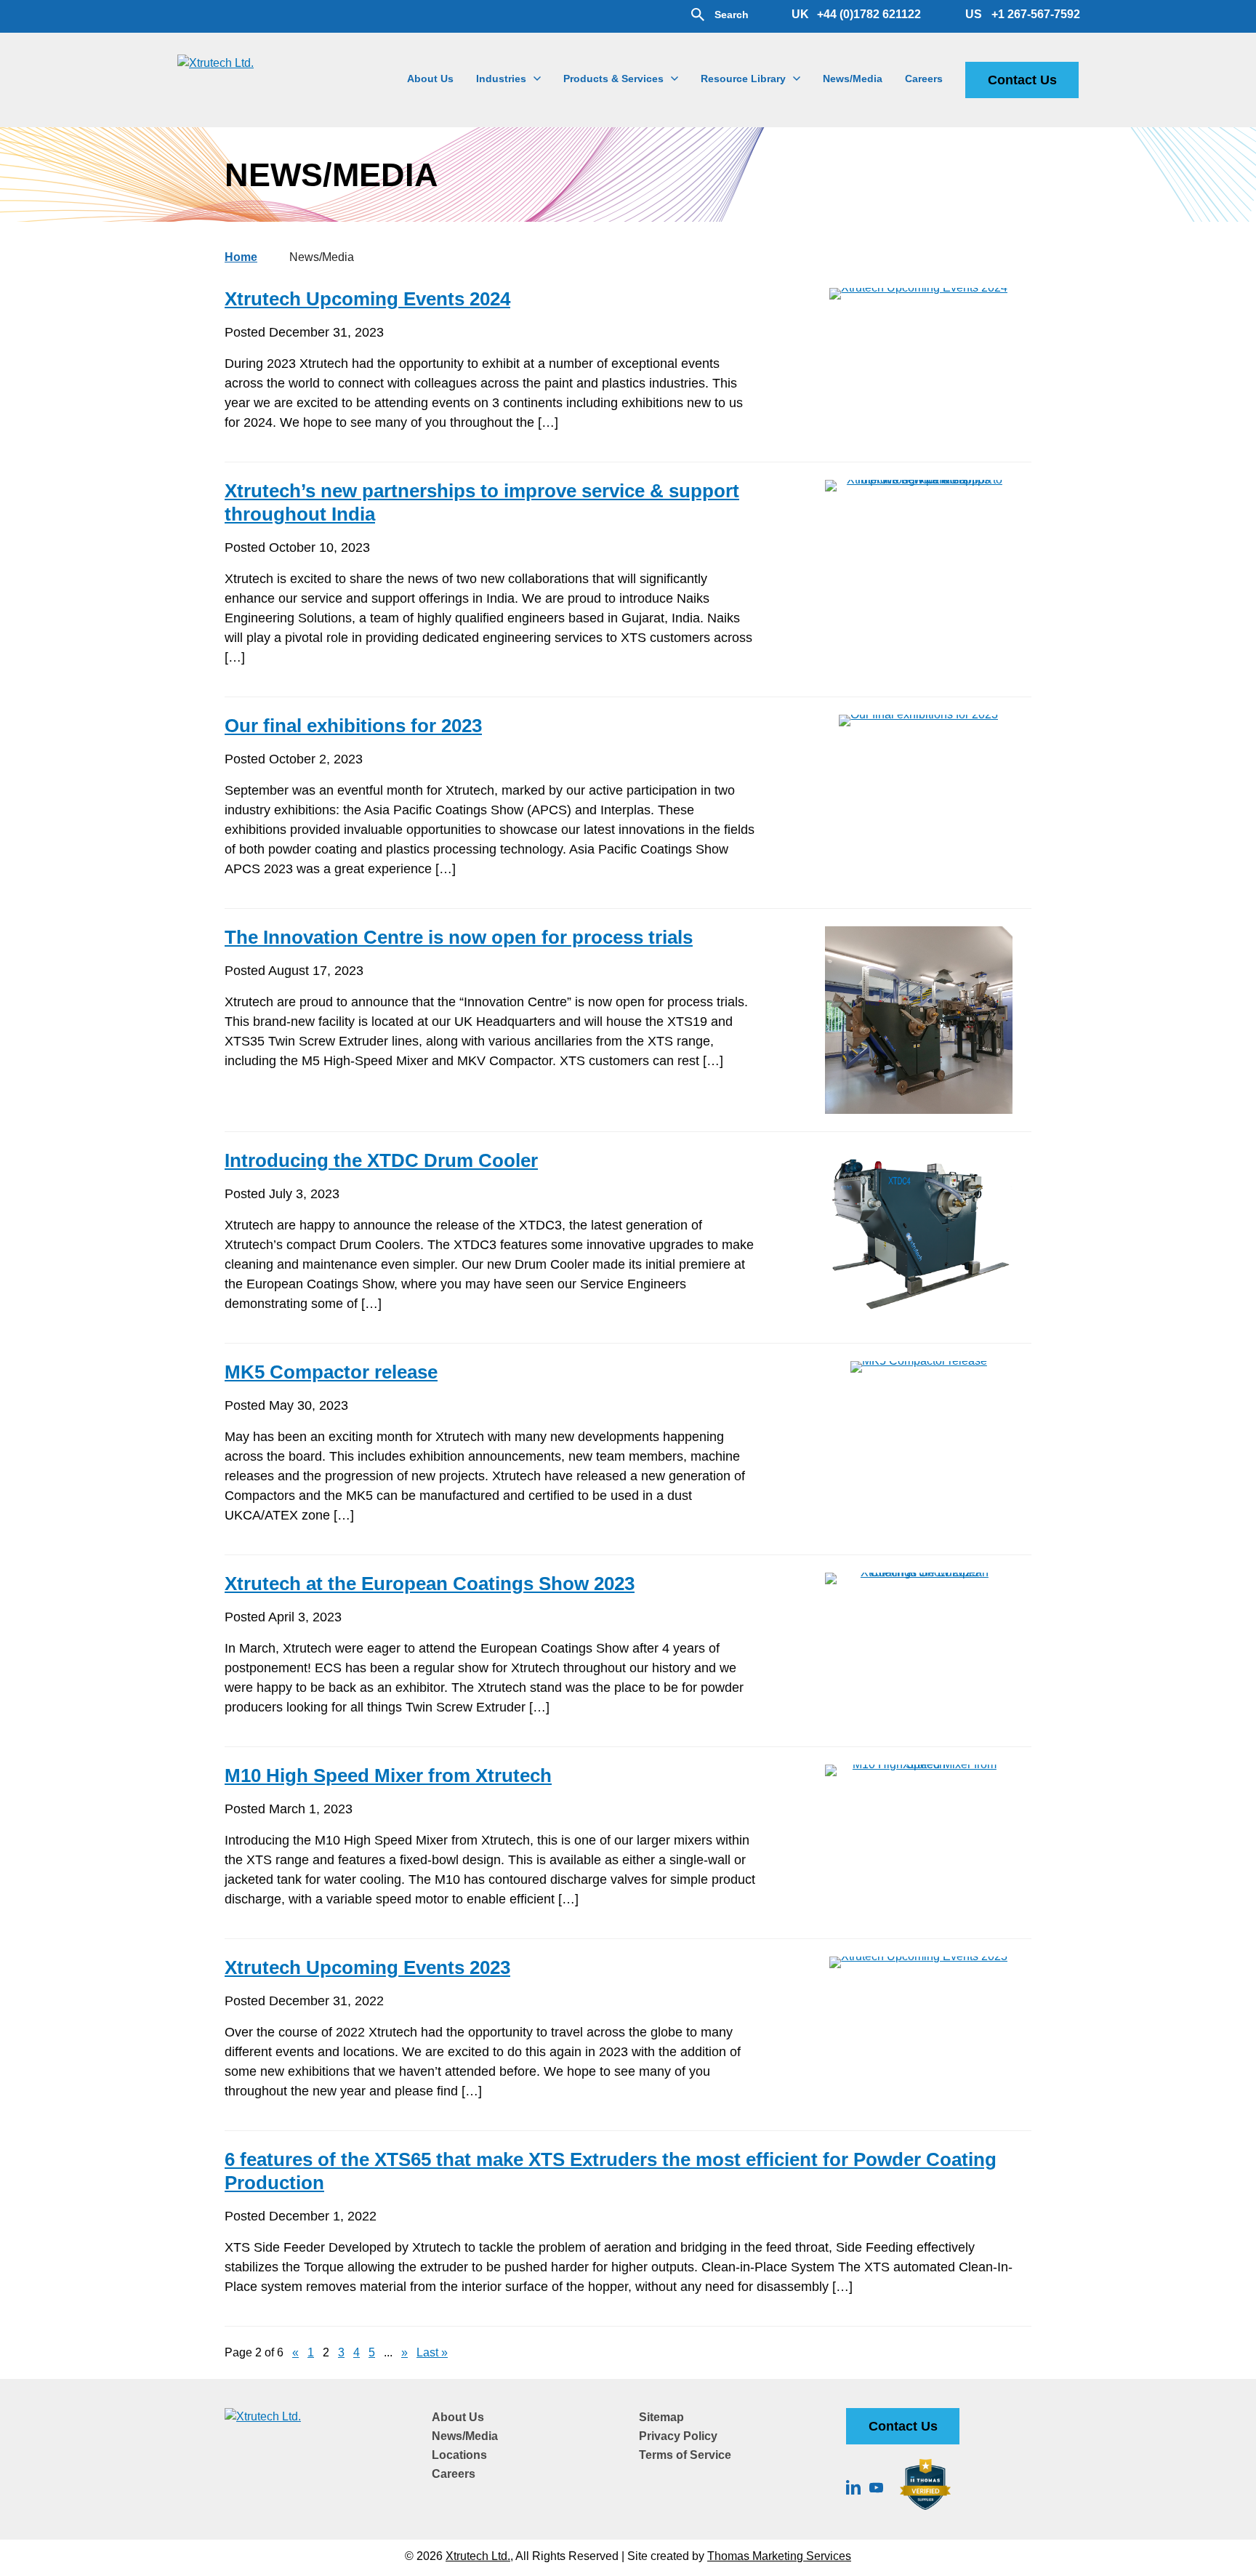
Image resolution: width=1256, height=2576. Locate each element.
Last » (432, 2352)
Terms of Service (685, 2455)
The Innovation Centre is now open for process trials (459, 937)
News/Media (465, 2436)
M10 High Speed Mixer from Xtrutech (388, 1775)
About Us (458, 2417)
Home (241, 257)
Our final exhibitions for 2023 (353, 726)
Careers (454, 2474)
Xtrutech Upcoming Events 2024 (367, 299)
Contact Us (1022, 80)
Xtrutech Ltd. (478, 2556)
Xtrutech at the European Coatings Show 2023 (430, 1584)
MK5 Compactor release (331, 1372)
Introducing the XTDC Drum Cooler (381, 1160)
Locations (459, 2455)
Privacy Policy (678, 2436)
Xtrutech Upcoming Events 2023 (367, 1967)
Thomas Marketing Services (779, 2556)
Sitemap (661, 2417)
